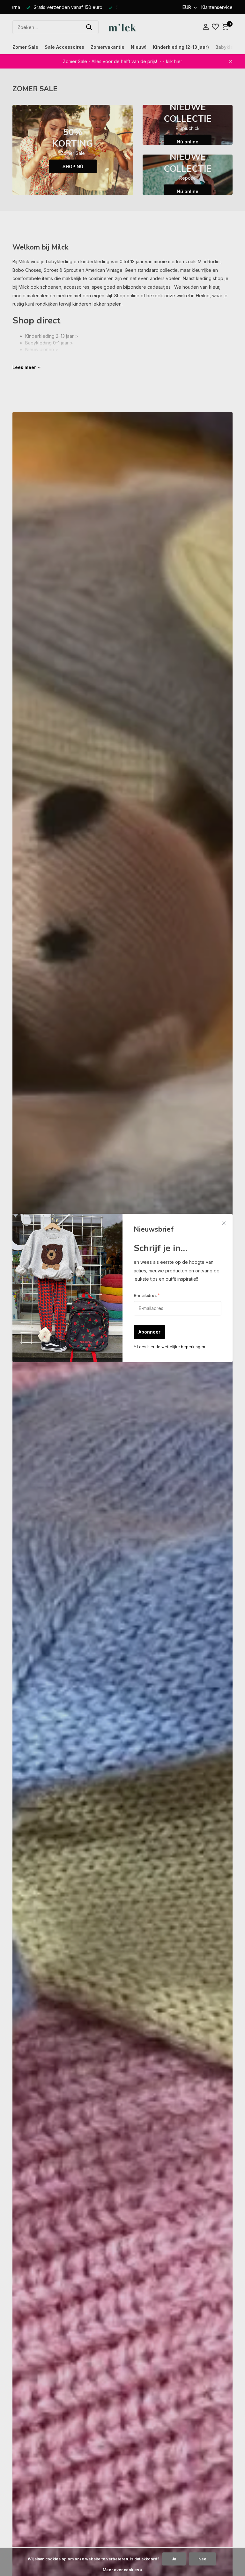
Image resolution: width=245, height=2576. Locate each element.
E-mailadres (147, 1295)
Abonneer (149, 1332)
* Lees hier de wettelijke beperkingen (169, 1347)
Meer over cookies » (123, 2570)
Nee (202, 2559)
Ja (174, 2559)
